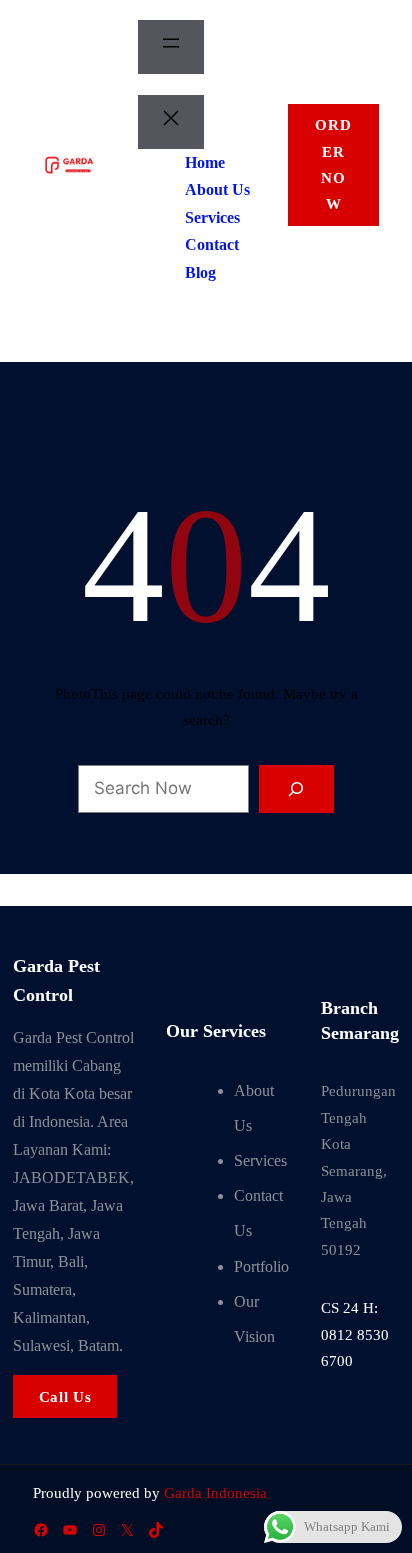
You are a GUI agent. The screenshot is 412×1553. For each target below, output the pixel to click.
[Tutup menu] (171, 122)
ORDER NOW (333, 164)
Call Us (65, 1397)
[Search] (296, 789)
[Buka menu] (171, 47)
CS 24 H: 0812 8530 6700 (355, 1334)
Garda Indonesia (215, 1493)
